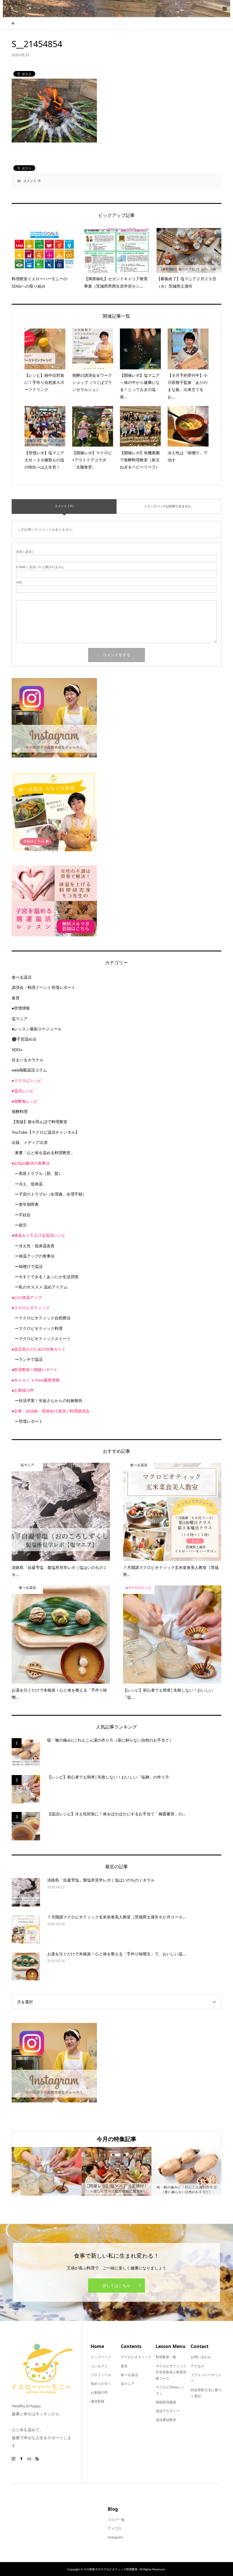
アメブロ (115, 2529)
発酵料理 (20, 1112)
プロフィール (101, 2375)
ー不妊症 (23, 1215)
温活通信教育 (166, 2420)
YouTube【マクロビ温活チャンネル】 (45, 1132)
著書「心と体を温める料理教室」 (45, 1153)
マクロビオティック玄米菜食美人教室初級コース (171, 2372)
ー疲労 (21, 1225)
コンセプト (99, 2366)
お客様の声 (99, 2393)
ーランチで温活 (29, 1359)
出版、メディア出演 (30, 1142)
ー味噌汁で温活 (29, 1267)
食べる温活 (22, 977)
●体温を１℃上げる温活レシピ (39, 1235)
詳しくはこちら (116, 2286)
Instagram (115, 2537)
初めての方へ (101, 2384)
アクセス (197, 2366)
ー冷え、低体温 (29, 1184)
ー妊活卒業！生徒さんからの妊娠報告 (49, 1401)
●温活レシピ (23, 1091)
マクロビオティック (136, 2357)
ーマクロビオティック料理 (39, 1328)
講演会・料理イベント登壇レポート (43, 987)
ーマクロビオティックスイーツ (43, 1339)
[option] (47, 2171)
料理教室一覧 (166, 2357)
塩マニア (20, 1019)
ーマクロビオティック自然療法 (43, 1318)
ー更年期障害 (27, 1204)
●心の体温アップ (27, 1298)
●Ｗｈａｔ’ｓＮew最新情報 (36, 1380)
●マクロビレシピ (27, 1081)
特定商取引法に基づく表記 (206, 2393)
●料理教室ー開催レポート (35, 1370)
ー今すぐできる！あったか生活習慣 (47, 1277)
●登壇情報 (21, 1008)
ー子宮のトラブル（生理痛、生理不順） (51, 1194)
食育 (16, 998)
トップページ (101, 2357)
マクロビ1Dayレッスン (170, 2390)
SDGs (17, 1050)
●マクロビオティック (31, 1308)
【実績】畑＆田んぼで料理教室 (39, 1122)
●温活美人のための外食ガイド (39, 1349)
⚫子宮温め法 (24, 1039)
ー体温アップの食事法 (35, 1256)
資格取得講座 (166, 2402)
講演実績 (97, 2401)
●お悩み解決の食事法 (31, 1163)
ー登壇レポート (29, 1421)
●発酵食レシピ (25, 1101)
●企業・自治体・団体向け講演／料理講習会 (51, 1411)
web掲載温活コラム (29, 1070)
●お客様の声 (23, 1390)
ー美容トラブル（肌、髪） (39, 1173)
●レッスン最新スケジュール (37, 1029)
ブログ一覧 (116, 2520)
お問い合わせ (201, 2357)
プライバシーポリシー (206, 2378)
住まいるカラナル (28, 1060)
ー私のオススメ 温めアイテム (41, 1287)
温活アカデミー (168, 2411)
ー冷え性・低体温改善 (35, 1246)
